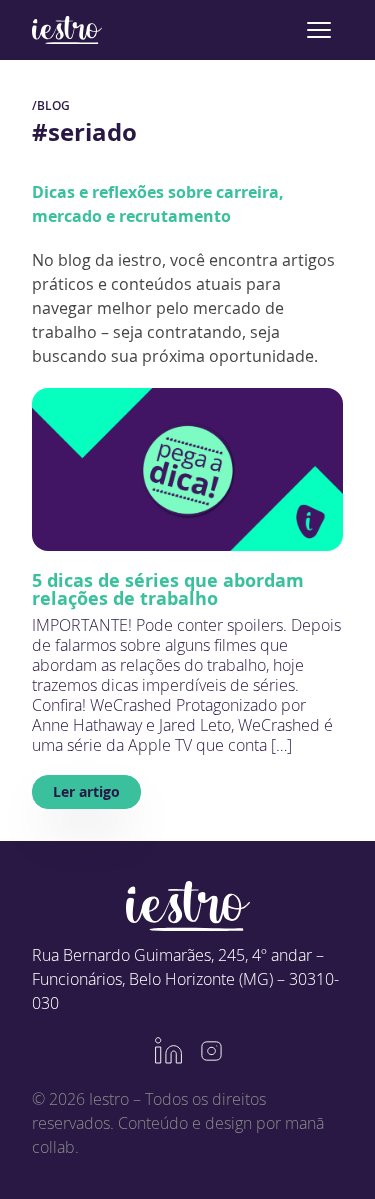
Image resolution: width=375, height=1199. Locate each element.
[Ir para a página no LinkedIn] (168, 1051)
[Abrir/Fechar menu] (319, 30)
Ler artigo (86, 791)
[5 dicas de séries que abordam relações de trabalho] (187, 469)
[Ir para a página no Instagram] (211, 1051)
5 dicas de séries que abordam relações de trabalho (168, 589)
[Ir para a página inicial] (67, 30)
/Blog (51, 105)
